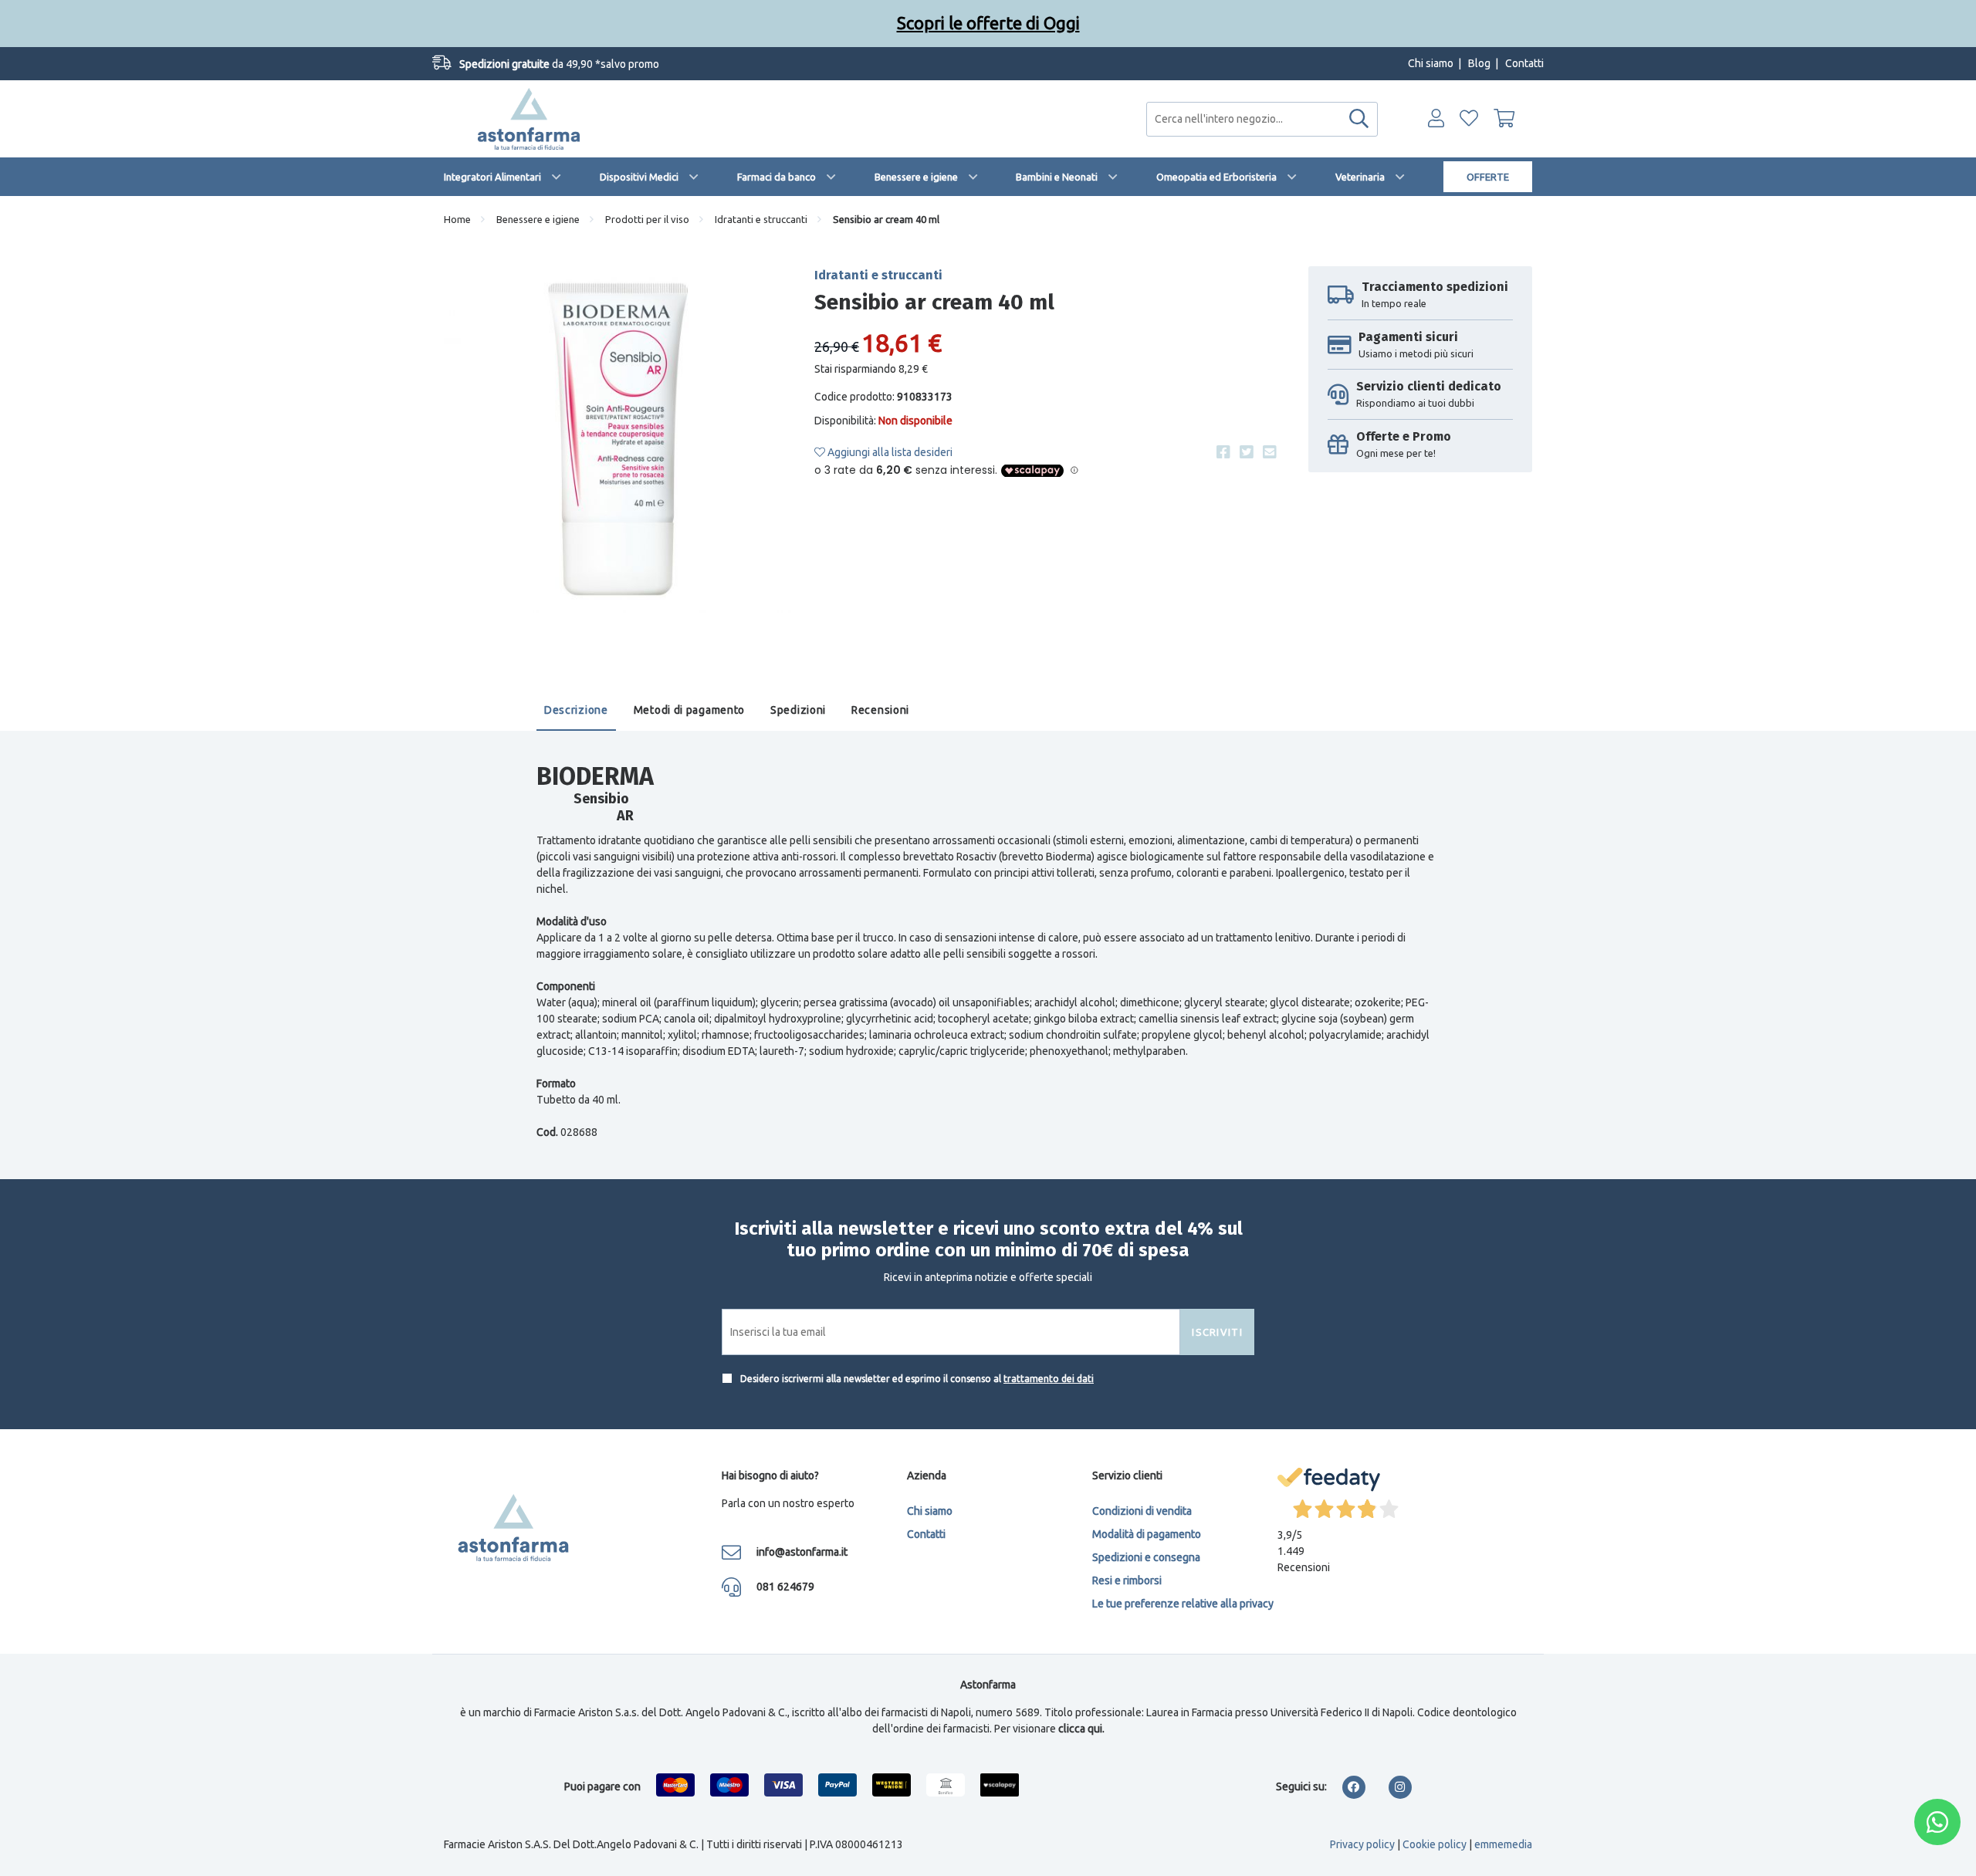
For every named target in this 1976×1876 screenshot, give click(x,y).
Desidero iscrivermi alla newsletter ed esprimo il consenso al (916, 1379)
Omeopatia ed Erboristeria (1216, 177)
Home (457, 219)
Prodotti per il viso (647, 219)
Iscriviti (1217, 1332)
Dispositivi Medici (639, 177)
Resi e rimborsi (1127, 1580)
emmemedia (1503, 1844)
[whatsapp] (1937, 1822)
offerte (1488, 177)
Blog (1479, 63)
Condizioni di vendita (1142, 1511)
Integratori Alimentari (492, 177)
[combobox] (1262, 119)
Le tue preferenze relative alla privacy (1183, 1604)
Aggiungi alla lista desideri (889, 452)
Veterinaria (1360, 177)
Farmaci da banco (777, 177)
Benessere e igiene (916, 177)
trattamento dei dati (1049, 1379)
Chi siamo (1431, 63)
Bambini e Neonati (1057, 177)
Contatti (1524, 63)
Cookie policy (1435, 1844)
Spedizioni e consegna (1146, 1557)
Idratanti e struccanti (761, 219)
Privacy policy (1362, 1844)
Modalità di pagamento (1147, 1534)
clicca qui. (1081, 1729)
